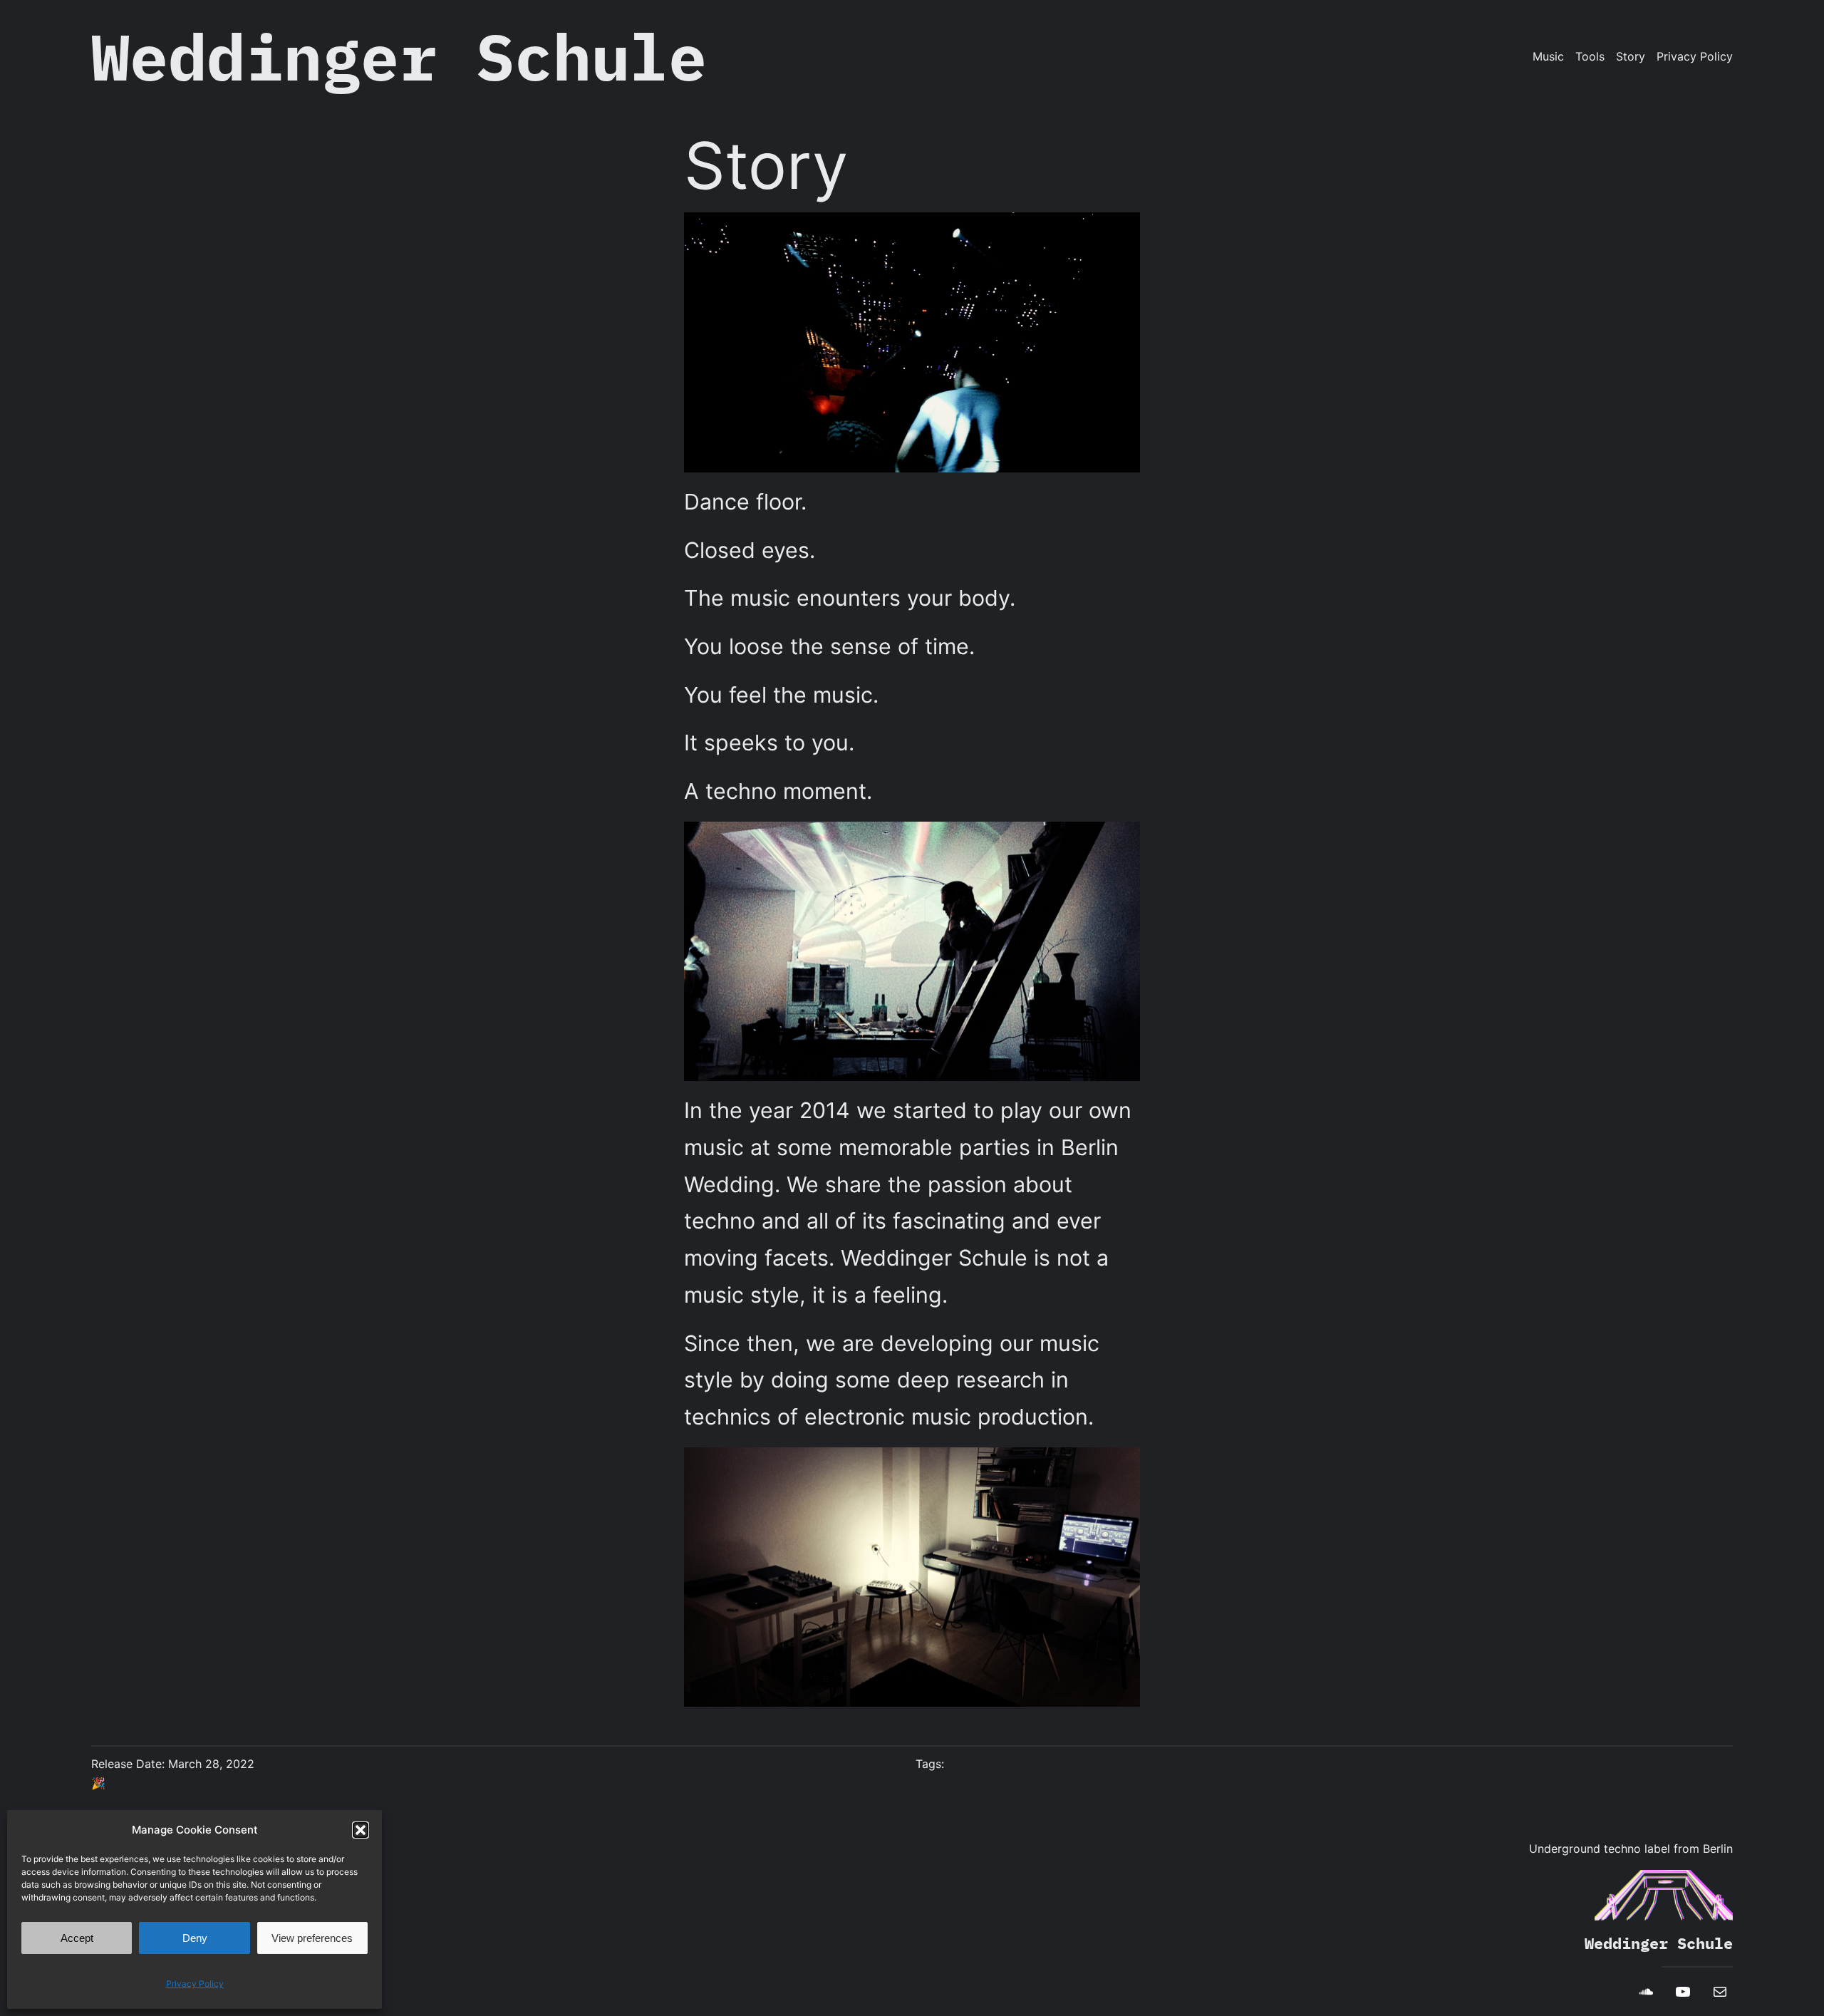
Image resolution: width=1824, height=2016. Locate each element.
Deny (195, 1938)
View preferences (312, 1938)
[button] (361, 1830)
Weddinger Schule (399, 56)
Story (1631, 56)
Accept (77, 1938)
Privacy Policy (195, 1984)
